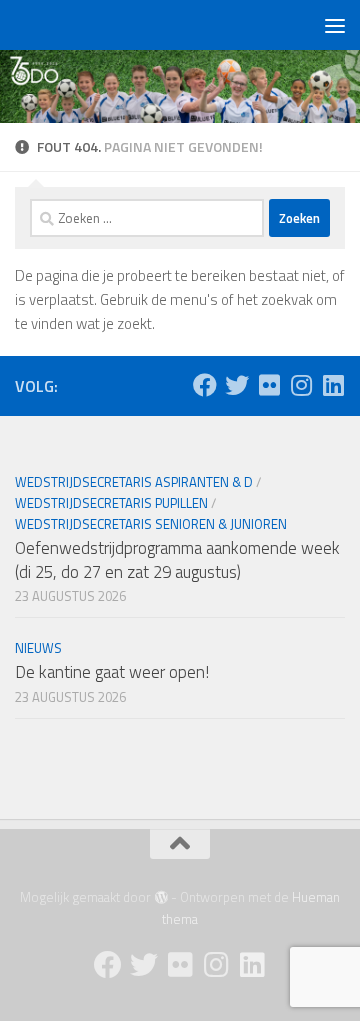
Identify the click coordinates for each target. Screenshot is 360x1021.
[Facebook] (205, 385)
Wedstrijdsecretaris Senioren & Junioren (151, 524)
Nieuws (38, 648)
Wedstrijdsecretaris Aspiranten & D (134, 482)
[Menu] (335, 25)
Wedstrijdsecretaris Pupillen (111, 503)
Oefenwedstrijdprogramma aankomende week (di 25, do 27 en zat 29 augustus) (177, 560)
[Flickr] (269, 385)
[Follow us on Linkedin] (333, 385)
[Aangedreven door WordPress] (160, 897)
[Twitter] (237, 385)
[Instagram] (301, 385)
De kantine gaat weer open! (112, 672)
